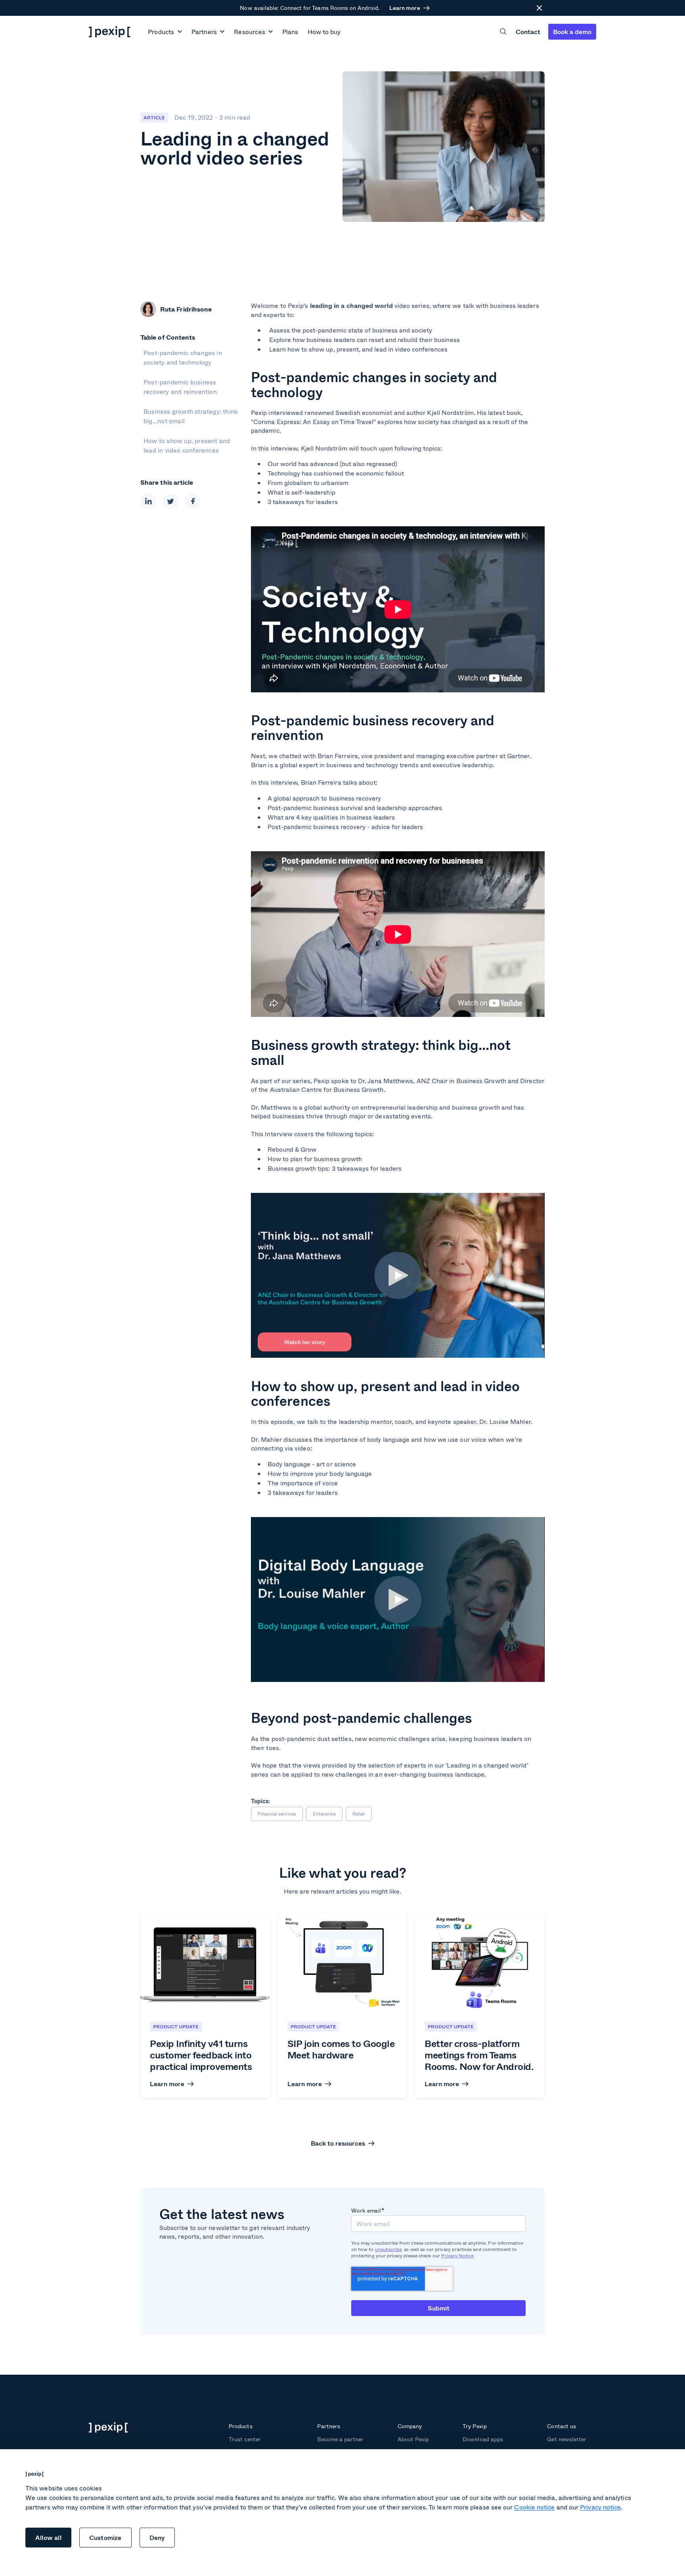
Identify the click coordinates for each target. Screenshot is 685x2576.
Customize (105, 2537)
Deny (157, 2537)
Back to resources (338, 2143)
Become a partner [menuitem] (340, 2439)
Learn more (405, 8)
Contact (528, 32)
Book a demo (572, 32)
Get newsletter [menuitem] (567, 2439)
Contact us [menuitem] (561, 2426)
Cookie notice (534, 2507)
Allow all (48, 2537)
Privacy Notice (457, 2256)
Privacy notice (600, 2507)
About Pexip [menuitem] (413, 2439)
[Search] (503, 32)
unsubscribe (388, 2249)
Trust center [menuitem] (245, 2439)
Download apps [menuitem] (483, 2439)
